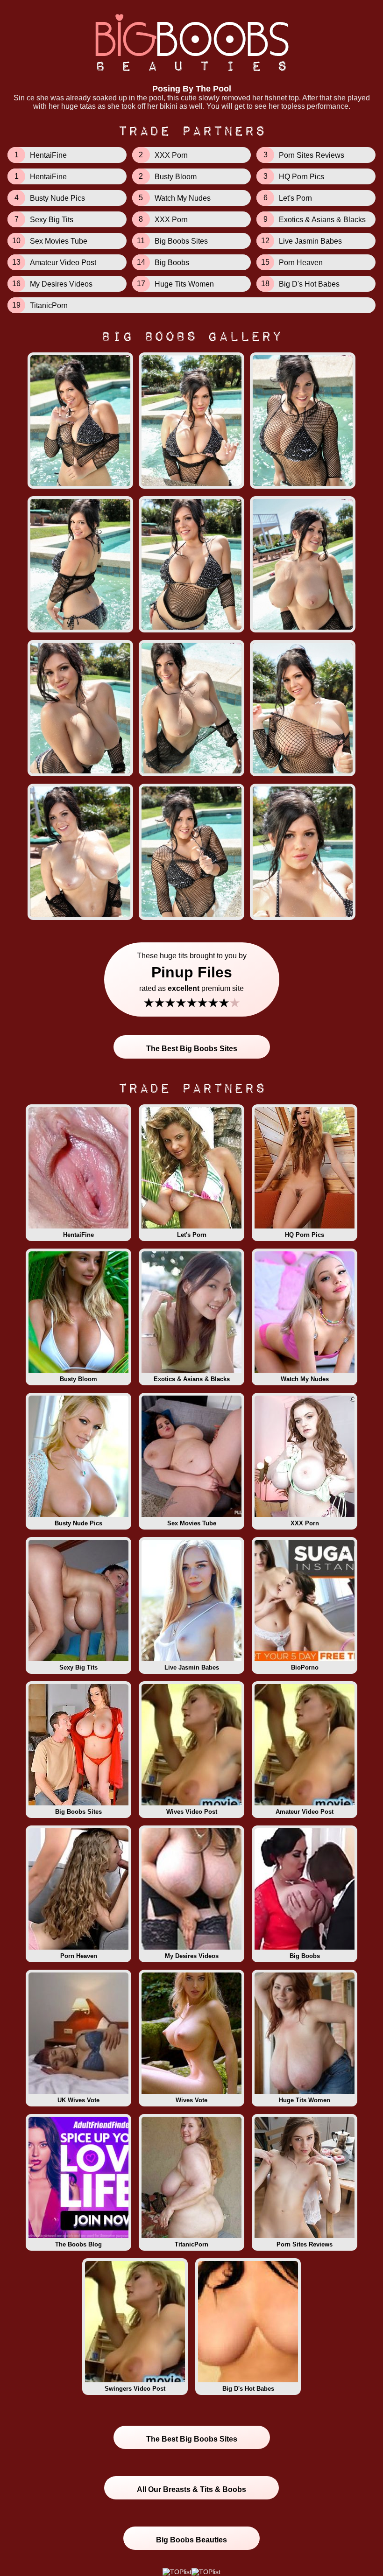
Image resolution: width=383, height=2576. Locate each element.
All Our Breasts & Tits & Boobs (191, 2489)
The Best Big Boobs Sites (192, 1049)
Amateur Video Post (305, 1812)
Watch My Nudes (305, 1379)
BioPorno (305, 1667)
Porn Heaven (79, 1956)
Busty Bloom (78, 1379)
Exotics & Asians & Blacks (192, 1379)
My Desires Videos (192, 1956)
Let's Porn (192, 1235)
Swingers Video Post (135, 2389)
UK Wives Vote (78, 2100)
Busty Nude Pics (78, 1523)
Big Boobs (305, 1956)
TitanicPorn (191, 2244)
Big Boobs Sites (78, 1812)
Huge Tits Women (305, 2100)
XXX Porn (305, 1523)
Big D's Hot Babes (248, 2389)
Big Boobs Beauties (191, 2540)
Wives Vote (191, 2100)
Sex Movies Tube (192, 1523)
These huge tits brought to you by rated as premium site (192, 981)
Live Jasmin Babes (192, 1667)
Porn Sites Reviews (305, 2244)
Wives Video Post (192, 1812)
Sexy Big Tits (78, 1667)
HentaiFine (78, 1235)
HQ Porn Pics (305, 1235)
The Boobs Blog (78, 2244)
